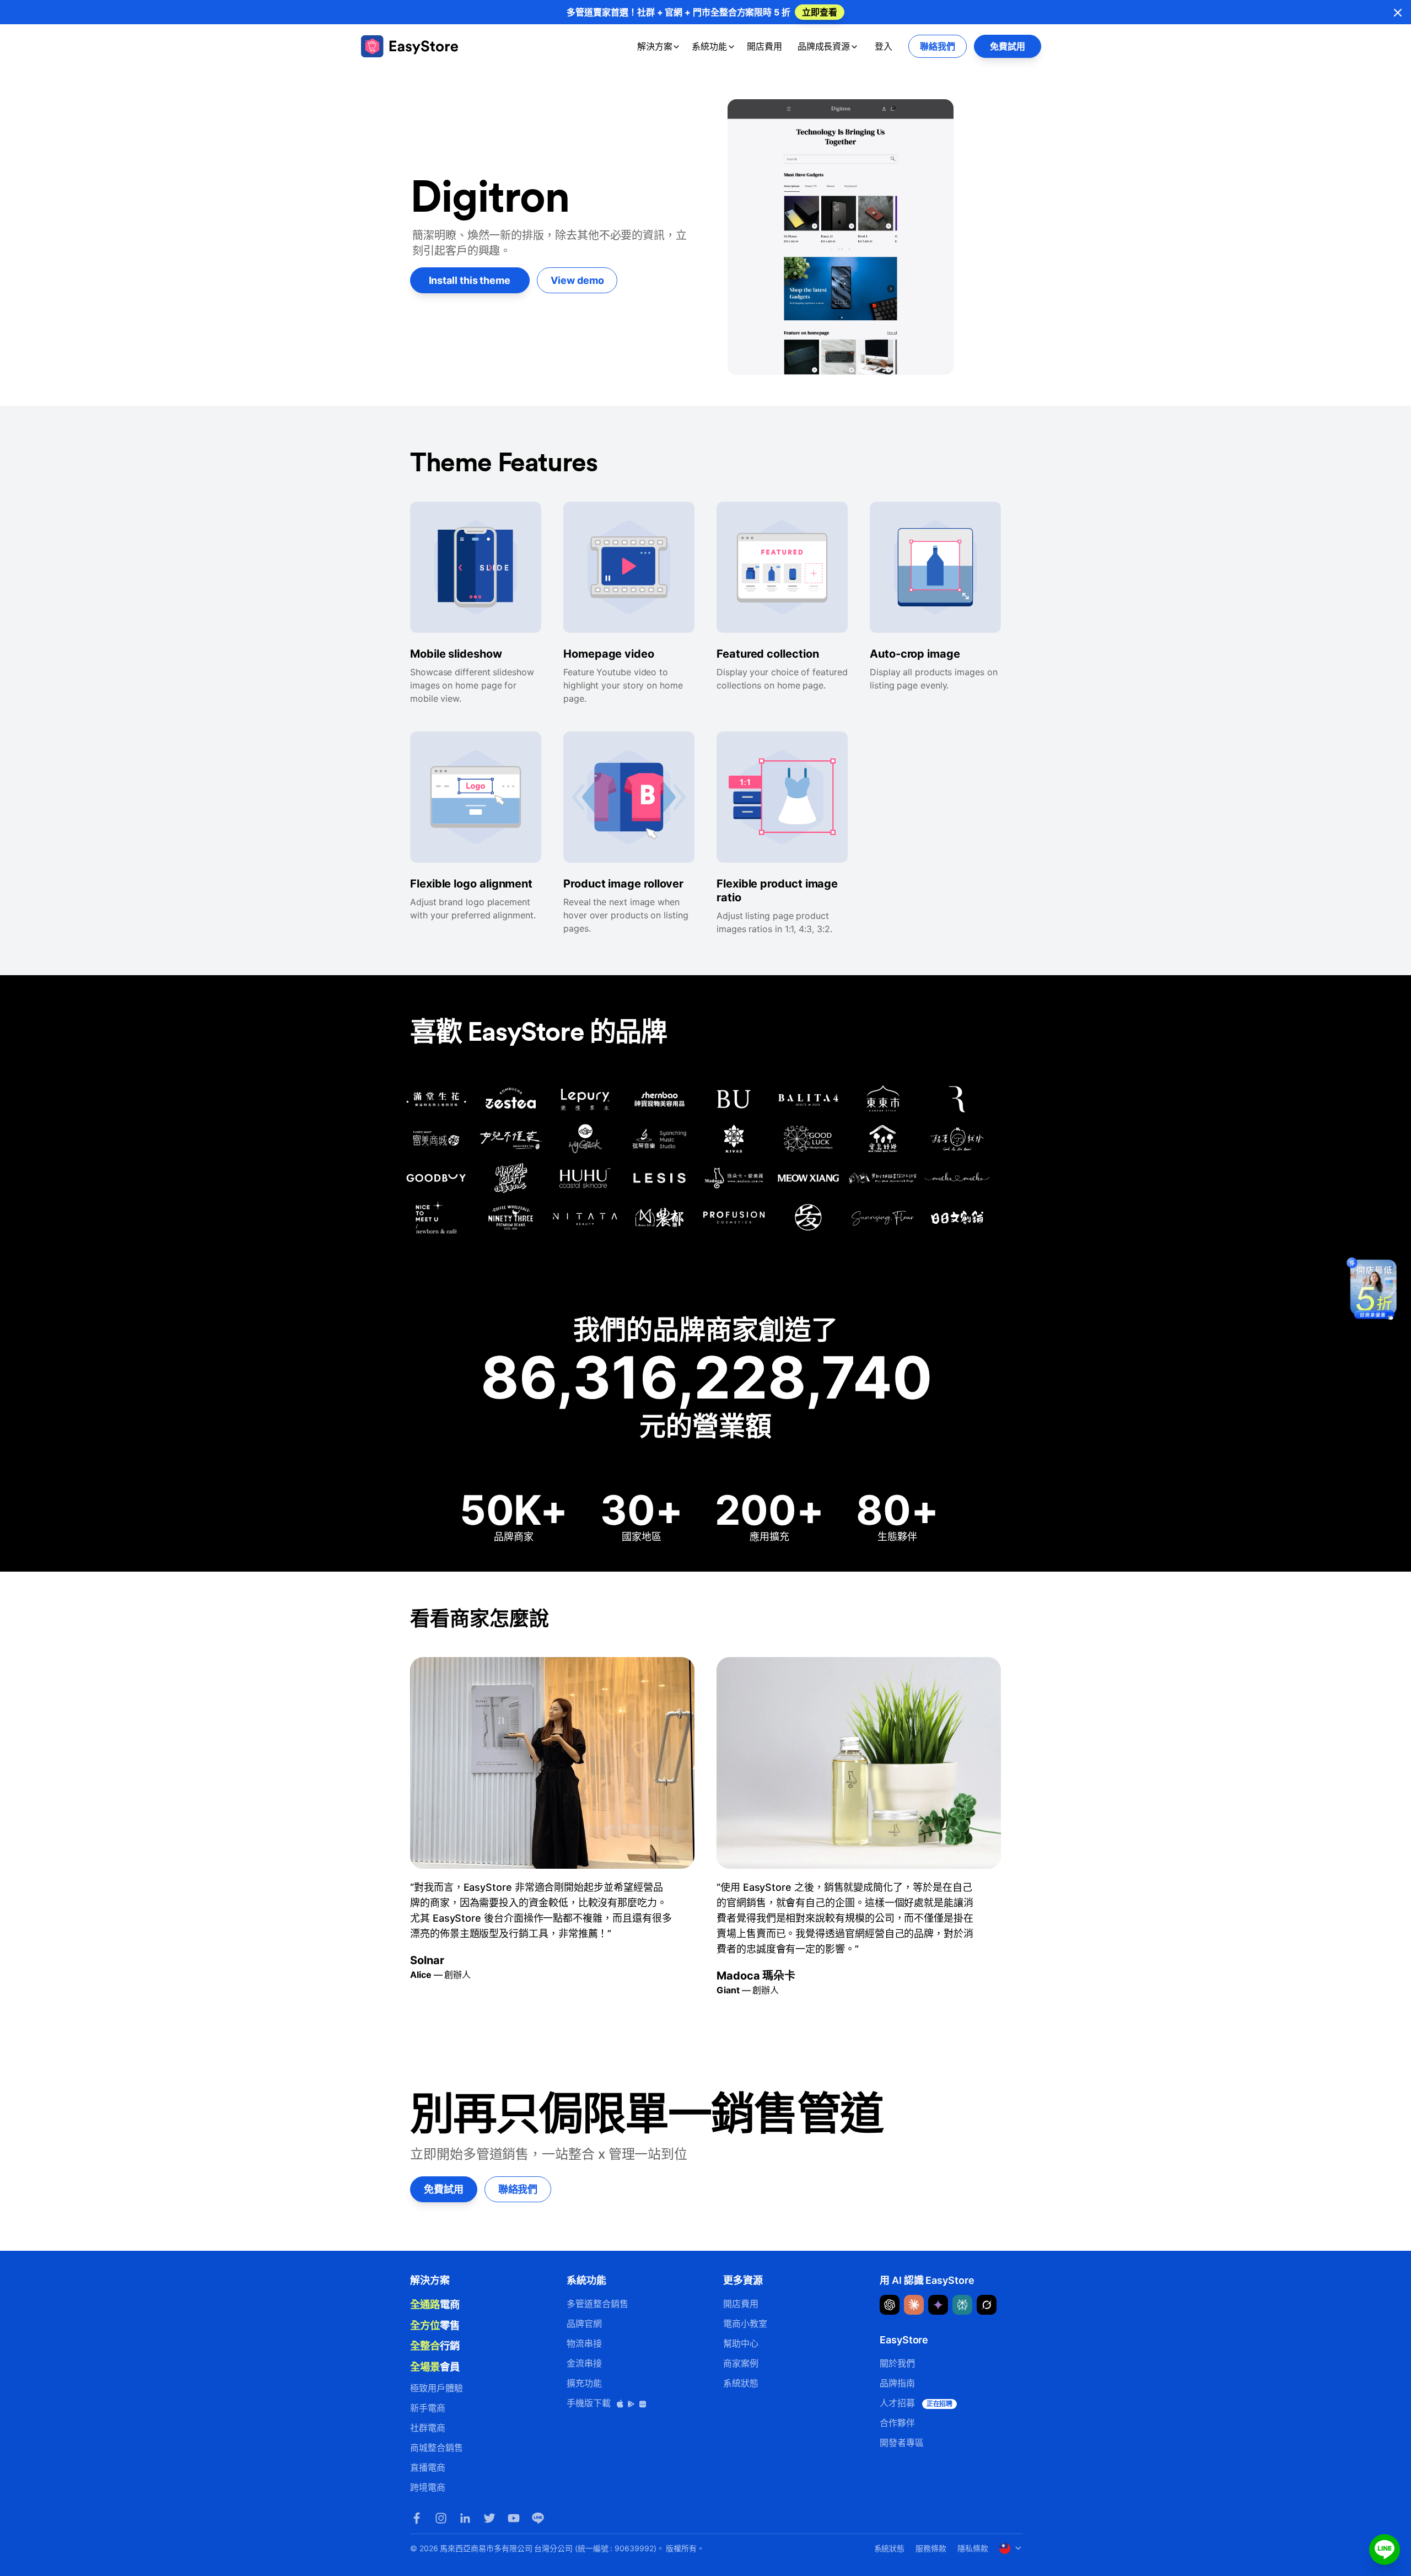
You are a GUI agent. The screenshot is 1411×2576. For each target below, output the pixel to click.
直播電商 (428, 2467)
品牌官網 (584, 2324)
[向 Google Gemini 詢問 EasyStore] (938, 2305)
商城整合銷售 (437, 2448)
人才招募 (916, 2403)
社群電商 (428, 2428)
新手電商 (428, 2408)
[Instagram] (441, 2518)
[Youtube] (514, 2518)
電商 (435, 2304)
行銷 (435, 2346)
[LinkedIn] (465, 2518)
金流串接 (584, 2363)
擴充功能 (584, 2383)
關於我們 (897, 2363)
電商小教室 (745, 2324)
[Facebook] (417, 2518)
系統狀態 (741, 2383)
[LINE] (538, 2518)
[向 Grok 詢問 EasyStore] (987, 2305)
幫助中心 (741, 2343)
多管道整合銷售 (597, 2304)
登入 (884, 46)
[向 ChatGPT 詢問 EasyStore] (890, 2305)
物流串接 (584, 2343)
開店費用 (764, 46)
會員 (435, 2367)
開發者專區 (902, 2443)
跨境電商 (428, 2487)
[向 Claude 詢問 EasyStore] (914, 2305)
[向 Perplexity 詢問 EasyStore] (962, 2305)
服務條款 (931, 2548)
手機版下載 (590, 2403)
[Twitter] (489, 2518)
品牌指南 (897, 2383)
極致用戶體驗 (437, 2388)
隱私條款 (973, 2548)
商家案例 (741, 2363)
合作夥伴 (897, 2423)
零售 (435, 2325)
